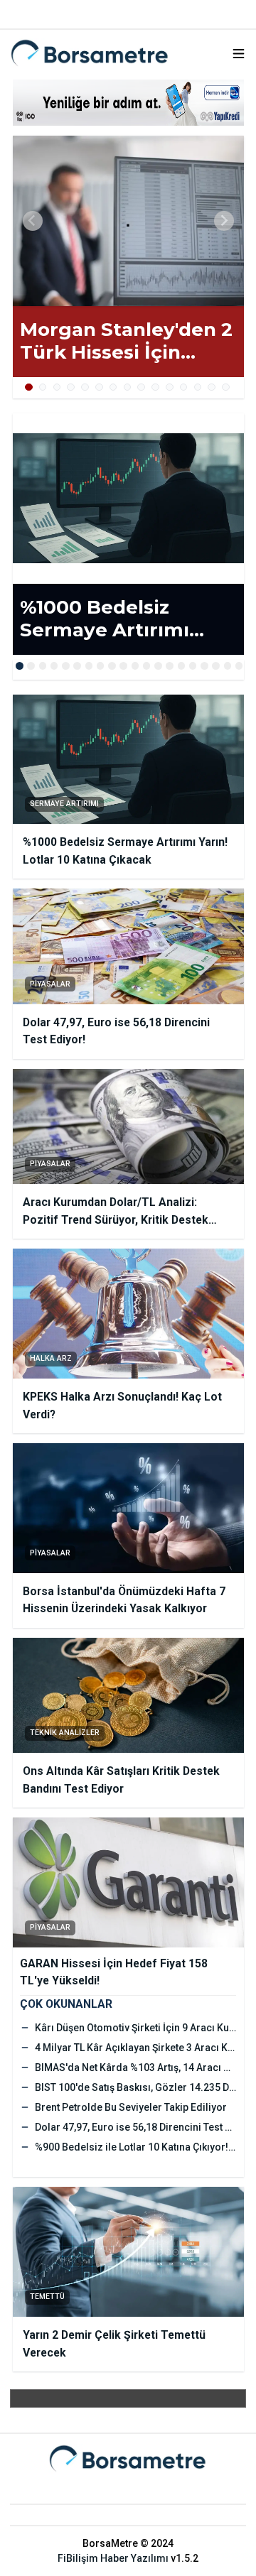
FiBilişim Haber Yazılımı (113, 2558)
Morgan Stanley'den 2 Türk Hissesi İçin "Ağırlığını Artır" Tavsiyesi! (126, 341)
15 (226, 387)
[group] (128, 221)
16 (193, 666)
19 (228, 666)
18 (216, 666)
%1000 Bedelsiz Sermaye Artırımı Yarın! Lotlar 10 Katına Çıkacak (125, 619)
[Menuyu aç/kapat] (239, 54)
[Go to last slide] (33, 221)
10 (155, 387)
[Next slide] (224, 221)
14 (212, 387)
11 (170, 387)
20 (239, 666)
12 (184, 387)
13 (198, 387)
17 (204, 666)
